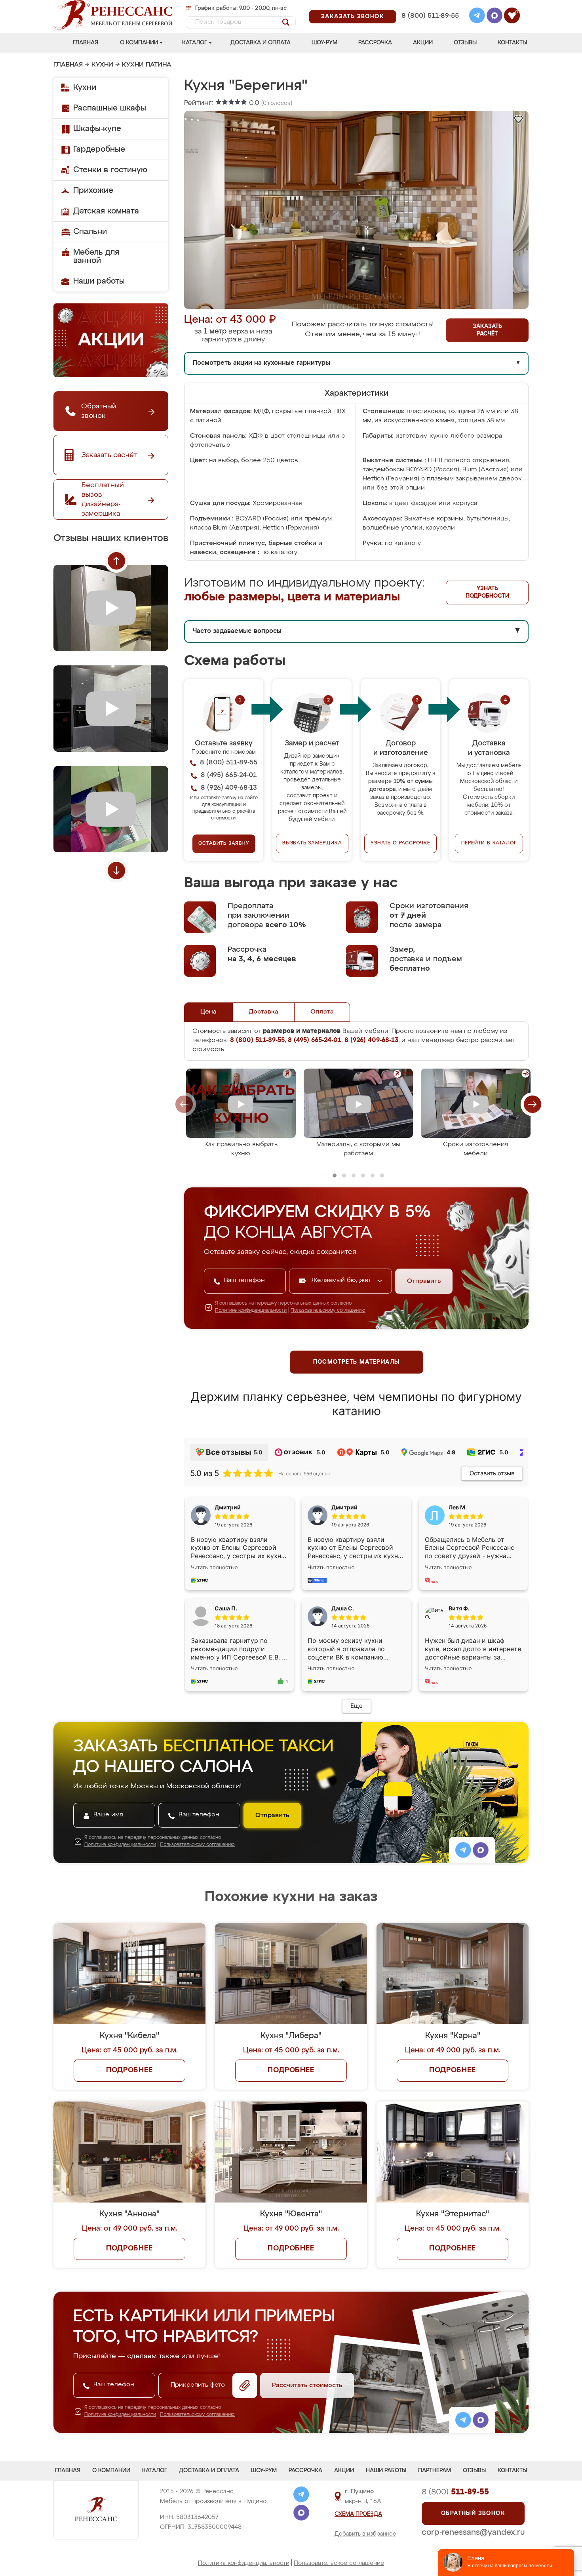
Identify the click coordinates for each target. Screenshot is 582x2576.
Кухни (102, 65)
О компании (139, 43)
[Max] (495, 17)
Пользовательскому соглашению (328, 1311)
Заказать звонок (353, 17)
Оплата (322, 1012)
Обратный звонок (473, 2513)
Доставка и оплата (261, 43)
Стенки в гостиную (110, 170)
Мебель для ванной (96, 256)
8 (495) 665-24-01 (429, 6)
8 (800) (455, 2492)
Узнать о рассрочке (400, 843)
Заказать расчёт (487, 330)
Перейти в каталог (489, 843)
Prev (116, 561)
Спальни (90, 232)
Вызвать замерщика (312, 843)
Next (116, 871)
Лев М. (458, 1507)
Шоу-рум (324, 43)
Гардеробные (99, 149)
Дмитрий (344, 1507)
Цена (208, 1012)
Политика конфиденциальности (244, 2563)
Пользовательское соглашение (339, 2563)
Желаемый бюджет (342, 1280)
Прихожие (93, 191)
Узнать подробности (487, 592)
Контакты (512, 43)
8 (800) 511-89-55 (430, 16)
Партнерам (435, 2471)
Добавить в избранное (365, 2534)
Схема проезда (358, 2514)
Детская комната (106, 211)
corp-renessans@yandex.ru (473, 2532)
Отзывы (465, 43)
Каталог (195, 43)
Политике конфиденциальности (251, 1311)
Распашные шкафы (110, 108)
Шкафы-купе (97, 129)
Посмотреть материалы (357, 1362)
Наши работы (99, 281)
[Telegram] (477, 17)
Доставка (263, 1012)
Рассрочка (375, 43)
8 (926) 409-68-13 (430, 26)
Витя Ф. (459, 1608)
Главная (86, 43)
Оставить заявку (224, 844)
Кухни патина (147, 65)
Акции (423, 43)
